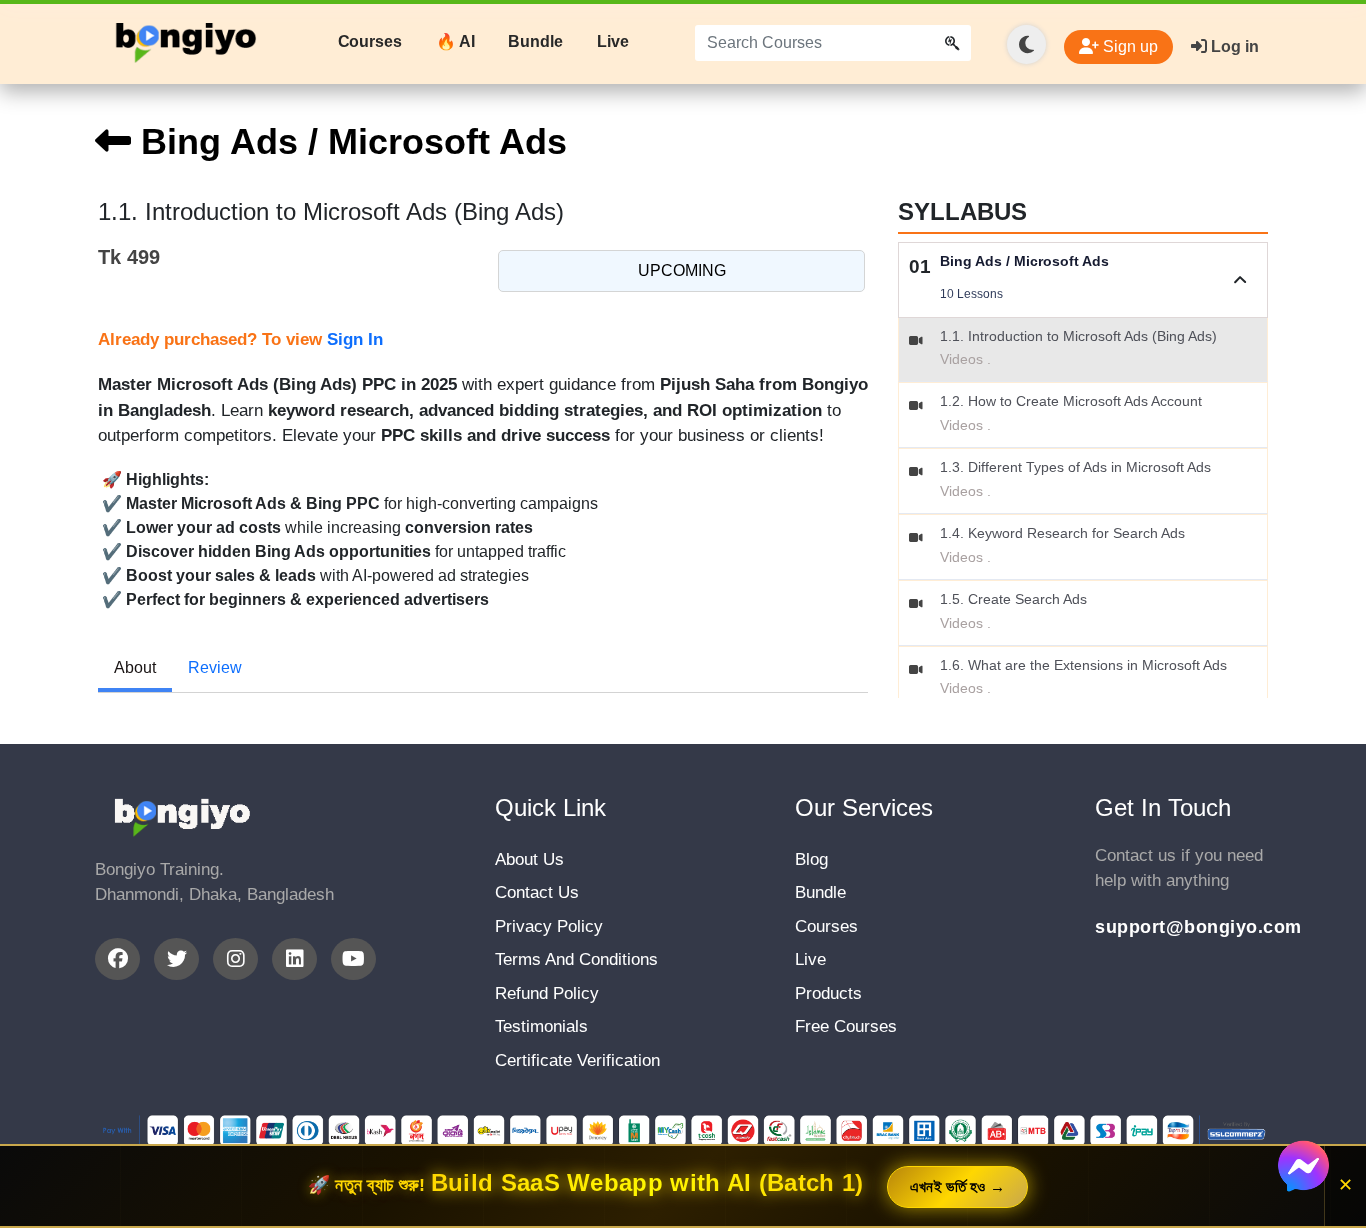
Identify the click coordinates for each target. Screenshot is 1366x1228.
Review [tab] (215, 667)
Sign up (1128, 46)
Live (613, 41)
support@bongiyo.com (1183, 927)
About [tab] (135, 667)
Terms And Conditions (576, 959)
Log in (1233, 46)
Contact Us (537, 892)
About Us (529, 859)
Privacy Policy (549, 926)
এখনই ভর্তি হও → (958, 1186)
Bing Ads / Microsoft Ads (349, 141)
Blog (811, 859)
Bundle (535, 41)
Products (828, 993)
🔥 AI (455, 41)
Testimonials (541, 1026)
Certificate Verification (577, 1060)
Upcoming (682, 270)
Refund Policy (547, 993)
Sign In (355, 339)
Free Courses (846, 1026)
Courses (370, 41)
